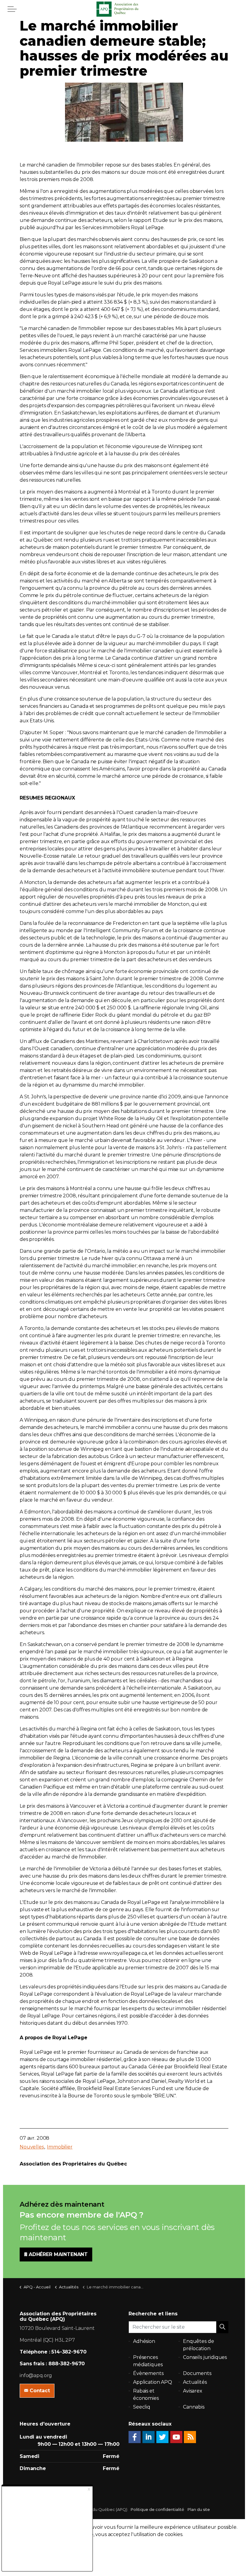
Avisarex (193, 2391)
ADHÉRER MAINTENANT (58, 2254)
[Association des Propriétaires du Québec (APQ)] (124, 9)
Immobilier (60, 2147)
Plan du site (199, 2509)
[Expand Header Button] (12, 9)
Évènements (148, 2373)
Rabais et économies (146, 2395)
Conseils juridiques (205, 2357)
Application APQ (153, 2382)
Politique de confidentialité (157, 2509)
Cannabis (194, 2407)
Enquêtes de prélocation (198, 2345)
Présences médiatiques (148, 2361)
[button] (222, 2327)
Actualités (195, 2382)
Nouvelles (32, 2147)
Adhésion (144, 2341)
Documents (197, 2373)
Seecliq (142, 2407)
